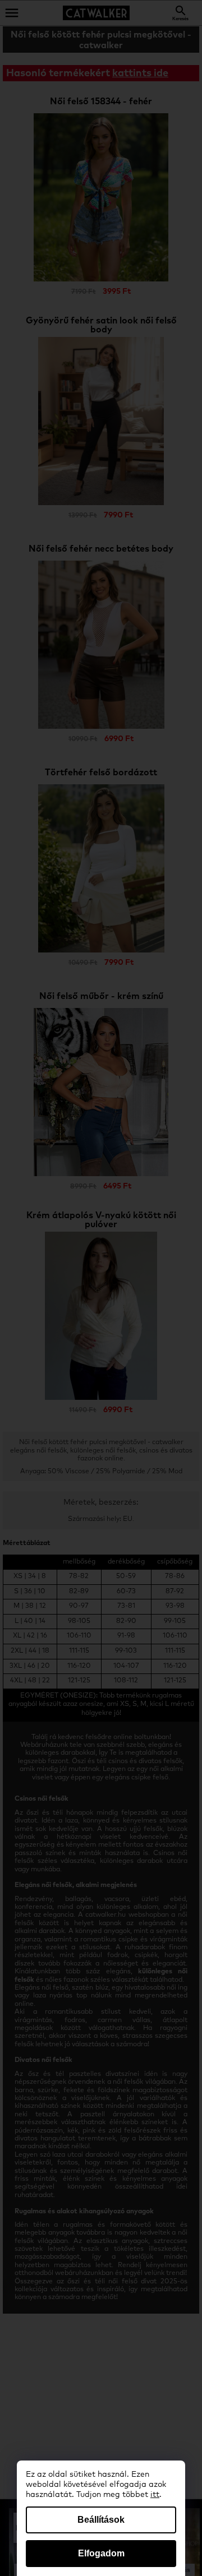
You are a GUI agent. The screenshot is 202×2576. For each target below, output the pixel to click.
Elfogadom (101, 2553)
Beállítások (101, 2520)
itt (155, 2495)
